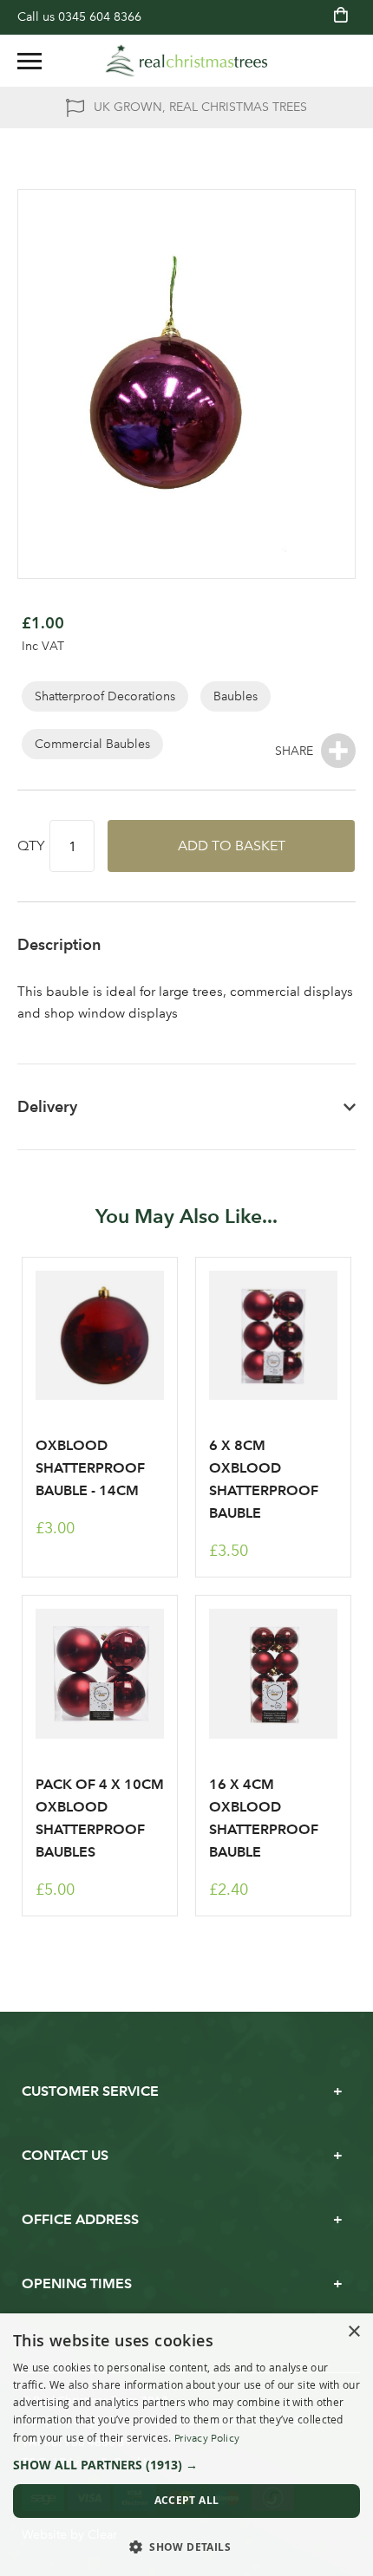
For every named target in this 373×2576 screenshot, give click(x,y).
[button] (186, 2465)
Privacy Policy (207, 2438)
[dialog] (186, 2445)
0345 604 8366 (100, 17)
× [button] (353, 2332)
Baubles (236, 696)
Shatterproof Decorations (105, 696)
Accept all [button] (187, 2500)
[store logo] (186, 61)
